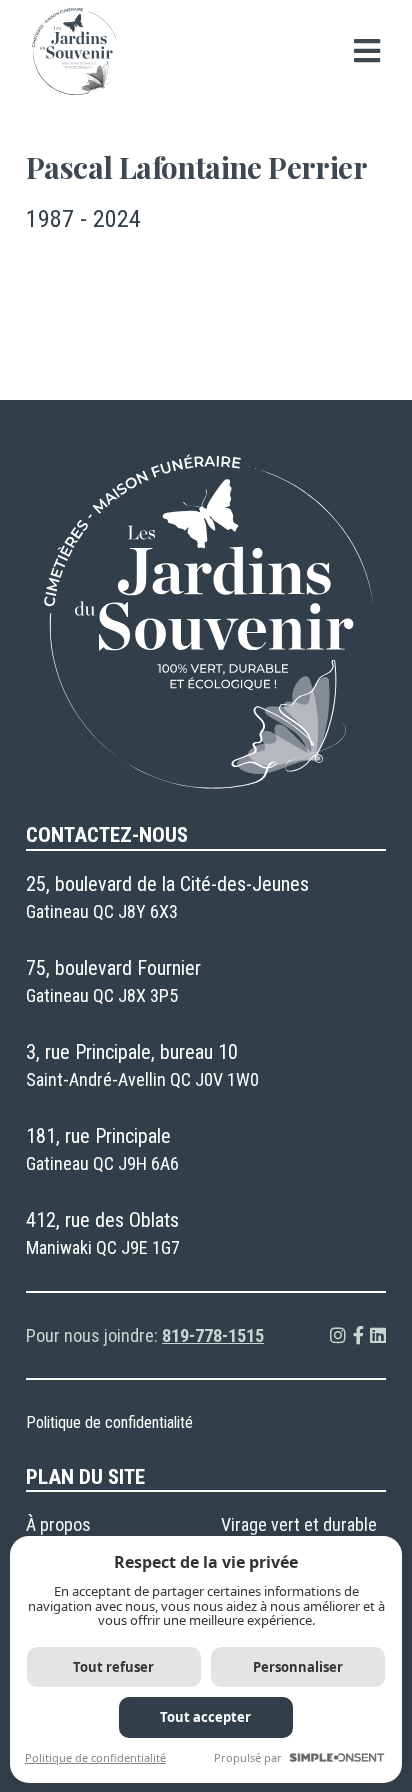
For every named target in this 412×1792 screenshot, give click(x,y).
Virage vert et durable (299, 1524)
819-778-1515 (213, 1335)
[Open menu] (367, 51)
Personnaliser (298, 1667)
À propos (58, 1524)
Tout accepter (205, 1717)
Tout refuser (113, 1667)
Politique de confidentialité (109, 1422)
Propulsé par (248, 1757)
